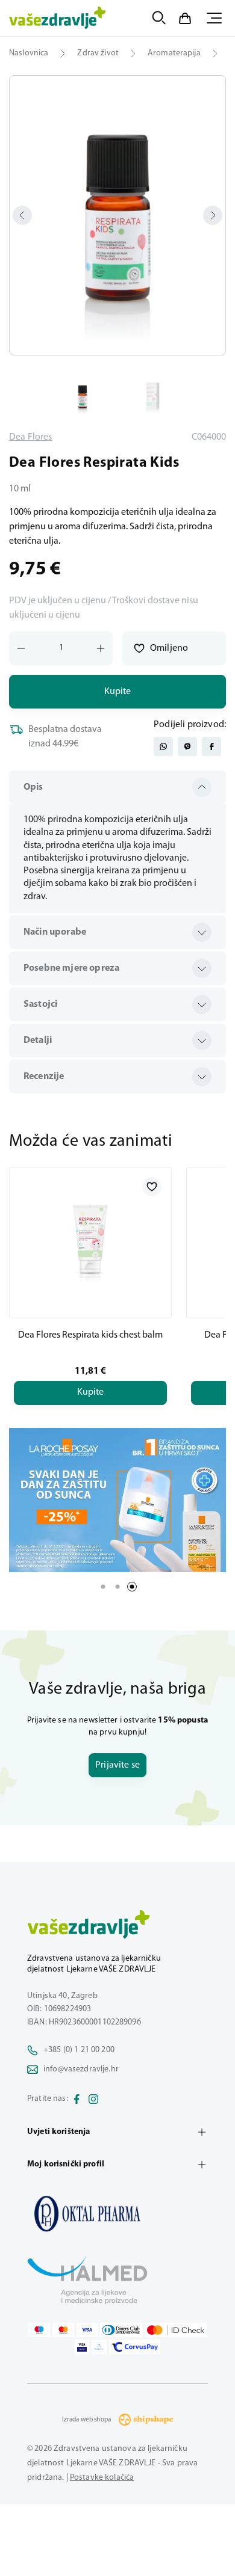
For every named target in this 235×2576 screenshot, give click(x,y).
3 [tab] (132, 1587)
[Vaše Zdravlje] (58, 18)
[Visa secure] (82, 2347)
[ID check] (176, 2330)
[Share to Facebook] (211, 746)
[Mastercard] (63, 2330)
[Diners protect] (99, 2347)
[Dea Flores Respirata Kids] (117, 2213)
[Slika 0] (117, 215)
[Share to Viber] (187, 746)
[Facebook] (77, 2099)
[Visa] (87, 2330)
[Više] (117, 1500)
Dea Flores (31, 437)
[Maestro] (39, 2330)
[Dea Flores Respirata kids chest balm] (90, 1243)
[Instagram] (93, 2099)
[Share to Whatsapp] (163, 746)
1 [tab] (103, 1587)
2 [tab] (117, 1587)
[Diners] (121, 2330)
